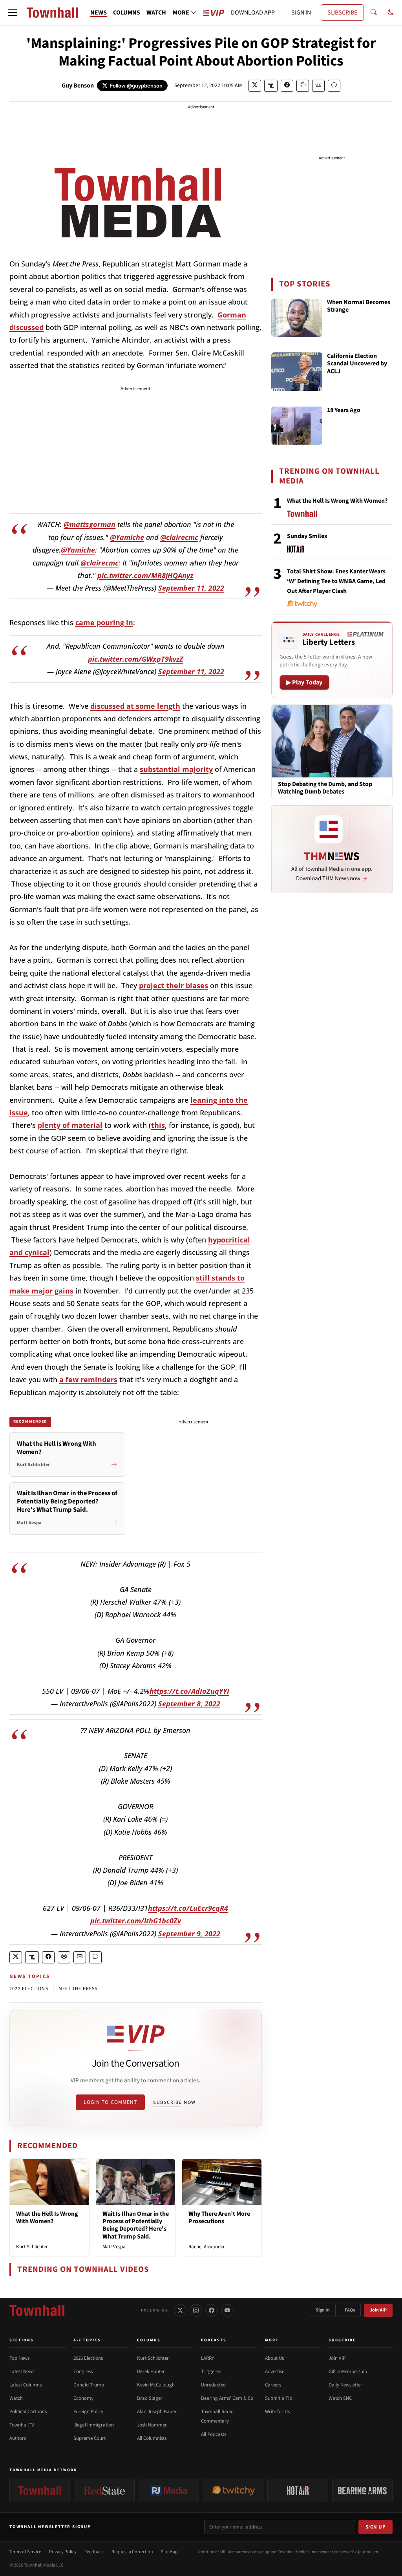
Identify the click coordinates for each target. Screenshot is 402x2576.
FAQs (350, 2310)
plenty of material (70, 1125)
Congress (83, 2372)
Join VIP (378, 2310)
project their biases (174, 985)
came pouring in (104, 622)
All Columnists (152, 2438)
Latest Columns (26, 2385)
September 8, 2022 (189, 1704)
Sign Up (376, 2527)
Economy (83, 2398)
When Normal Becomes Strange (359, 306)
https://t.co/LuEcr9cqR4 (188, 1908)
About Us (274, 2358)
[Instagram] (196, 2310)
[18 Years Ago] (297, 426)
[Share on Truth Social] (271, 86)
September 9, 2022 (189, 1934)
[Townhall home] (37, 2310)
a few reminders (88, 1379)
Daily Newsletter (345, 2385)
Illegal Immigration (94, 2425)
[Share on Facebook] (287, 86)
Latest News (22, 2372)
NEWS (99, 13)
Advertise (275, 2372)
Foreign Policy (88, 2412)
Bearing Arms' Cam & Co (227, 2398)
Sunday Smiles (307, 536)
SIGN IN (301, 13)
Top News (19, 2358)
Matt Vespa (114, 2247)
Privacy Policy (63, 2552)
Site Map (169, 2552)
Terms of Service (25, 2552)
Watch (16, 2398)
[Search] (374, 13)
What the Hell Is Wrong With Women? (47, 2218)
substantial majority (176, 769)
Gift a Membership (348, 2372)
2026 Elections (88, 2358)
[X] (180, 2310)
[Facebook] (212, 2310)
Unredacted (213, 2385)
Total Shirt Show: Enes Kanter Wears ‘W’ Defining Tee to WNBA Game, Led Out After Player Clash (336, 581)
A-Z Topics (87, 2340)
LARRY (207, 2358)
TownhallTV (22, 2425)
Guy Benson (78, 86)
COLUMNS (127, 13)
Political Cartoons (28, 2412)
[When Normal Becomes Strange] (297, 318)
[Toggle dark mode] (391, 13)
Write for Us (277, 2412)
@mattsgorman (90, 524)
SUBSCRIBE (342, 13)
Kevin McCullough (156, 2385)
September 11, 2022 (191, 588)
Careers (273, 2385)
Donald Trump (89, 2385)
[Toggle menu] (13, 13)
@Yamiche (127, 537)
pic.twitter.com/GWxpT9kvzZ (136, 659)
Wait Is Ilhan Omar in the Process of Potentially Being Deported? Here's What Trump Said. (136, 2225)
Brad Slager (150, 2398)
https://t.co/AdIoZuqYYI (189, 1691)
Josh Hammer (152, 2425)
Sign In (323, 2310)
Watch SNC (340, 2398)
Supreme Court (90, 2438)
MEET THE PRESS (78, 1989)
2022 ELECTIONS (29, 1989)
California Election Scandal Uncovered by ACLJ (357, 364)
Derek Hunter (151, 2372)
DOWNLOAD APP (253, 13)
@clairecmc (179, 537)
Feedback (94, 2552)
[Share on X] (255, 86)
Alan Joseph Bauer (157, 2412)
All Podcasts (214, 2434)
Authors (18, 2438)
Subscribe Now (174, 2102)
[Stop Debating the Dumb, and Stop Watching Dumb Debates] (332, 741)
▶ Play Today (304, 682)
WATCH (156, 13)
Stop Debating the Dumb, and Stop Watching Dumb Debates (325, 788)
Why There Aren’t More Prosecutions (219, 2218)
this (158, 1125)
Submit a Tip (279, 2398)
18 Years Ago (344, 410)
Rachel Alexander (207, 2247)
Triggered (211, 2372)
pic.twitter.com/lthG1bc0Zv (136, 1921)
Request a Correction (132, 2552)
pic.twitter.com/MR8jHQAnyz (145, 575)
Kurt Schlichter (32, 2247)
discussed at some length (135, 706)
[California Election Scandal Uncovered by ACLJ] (297, 372)
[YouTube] (227, 2310)
